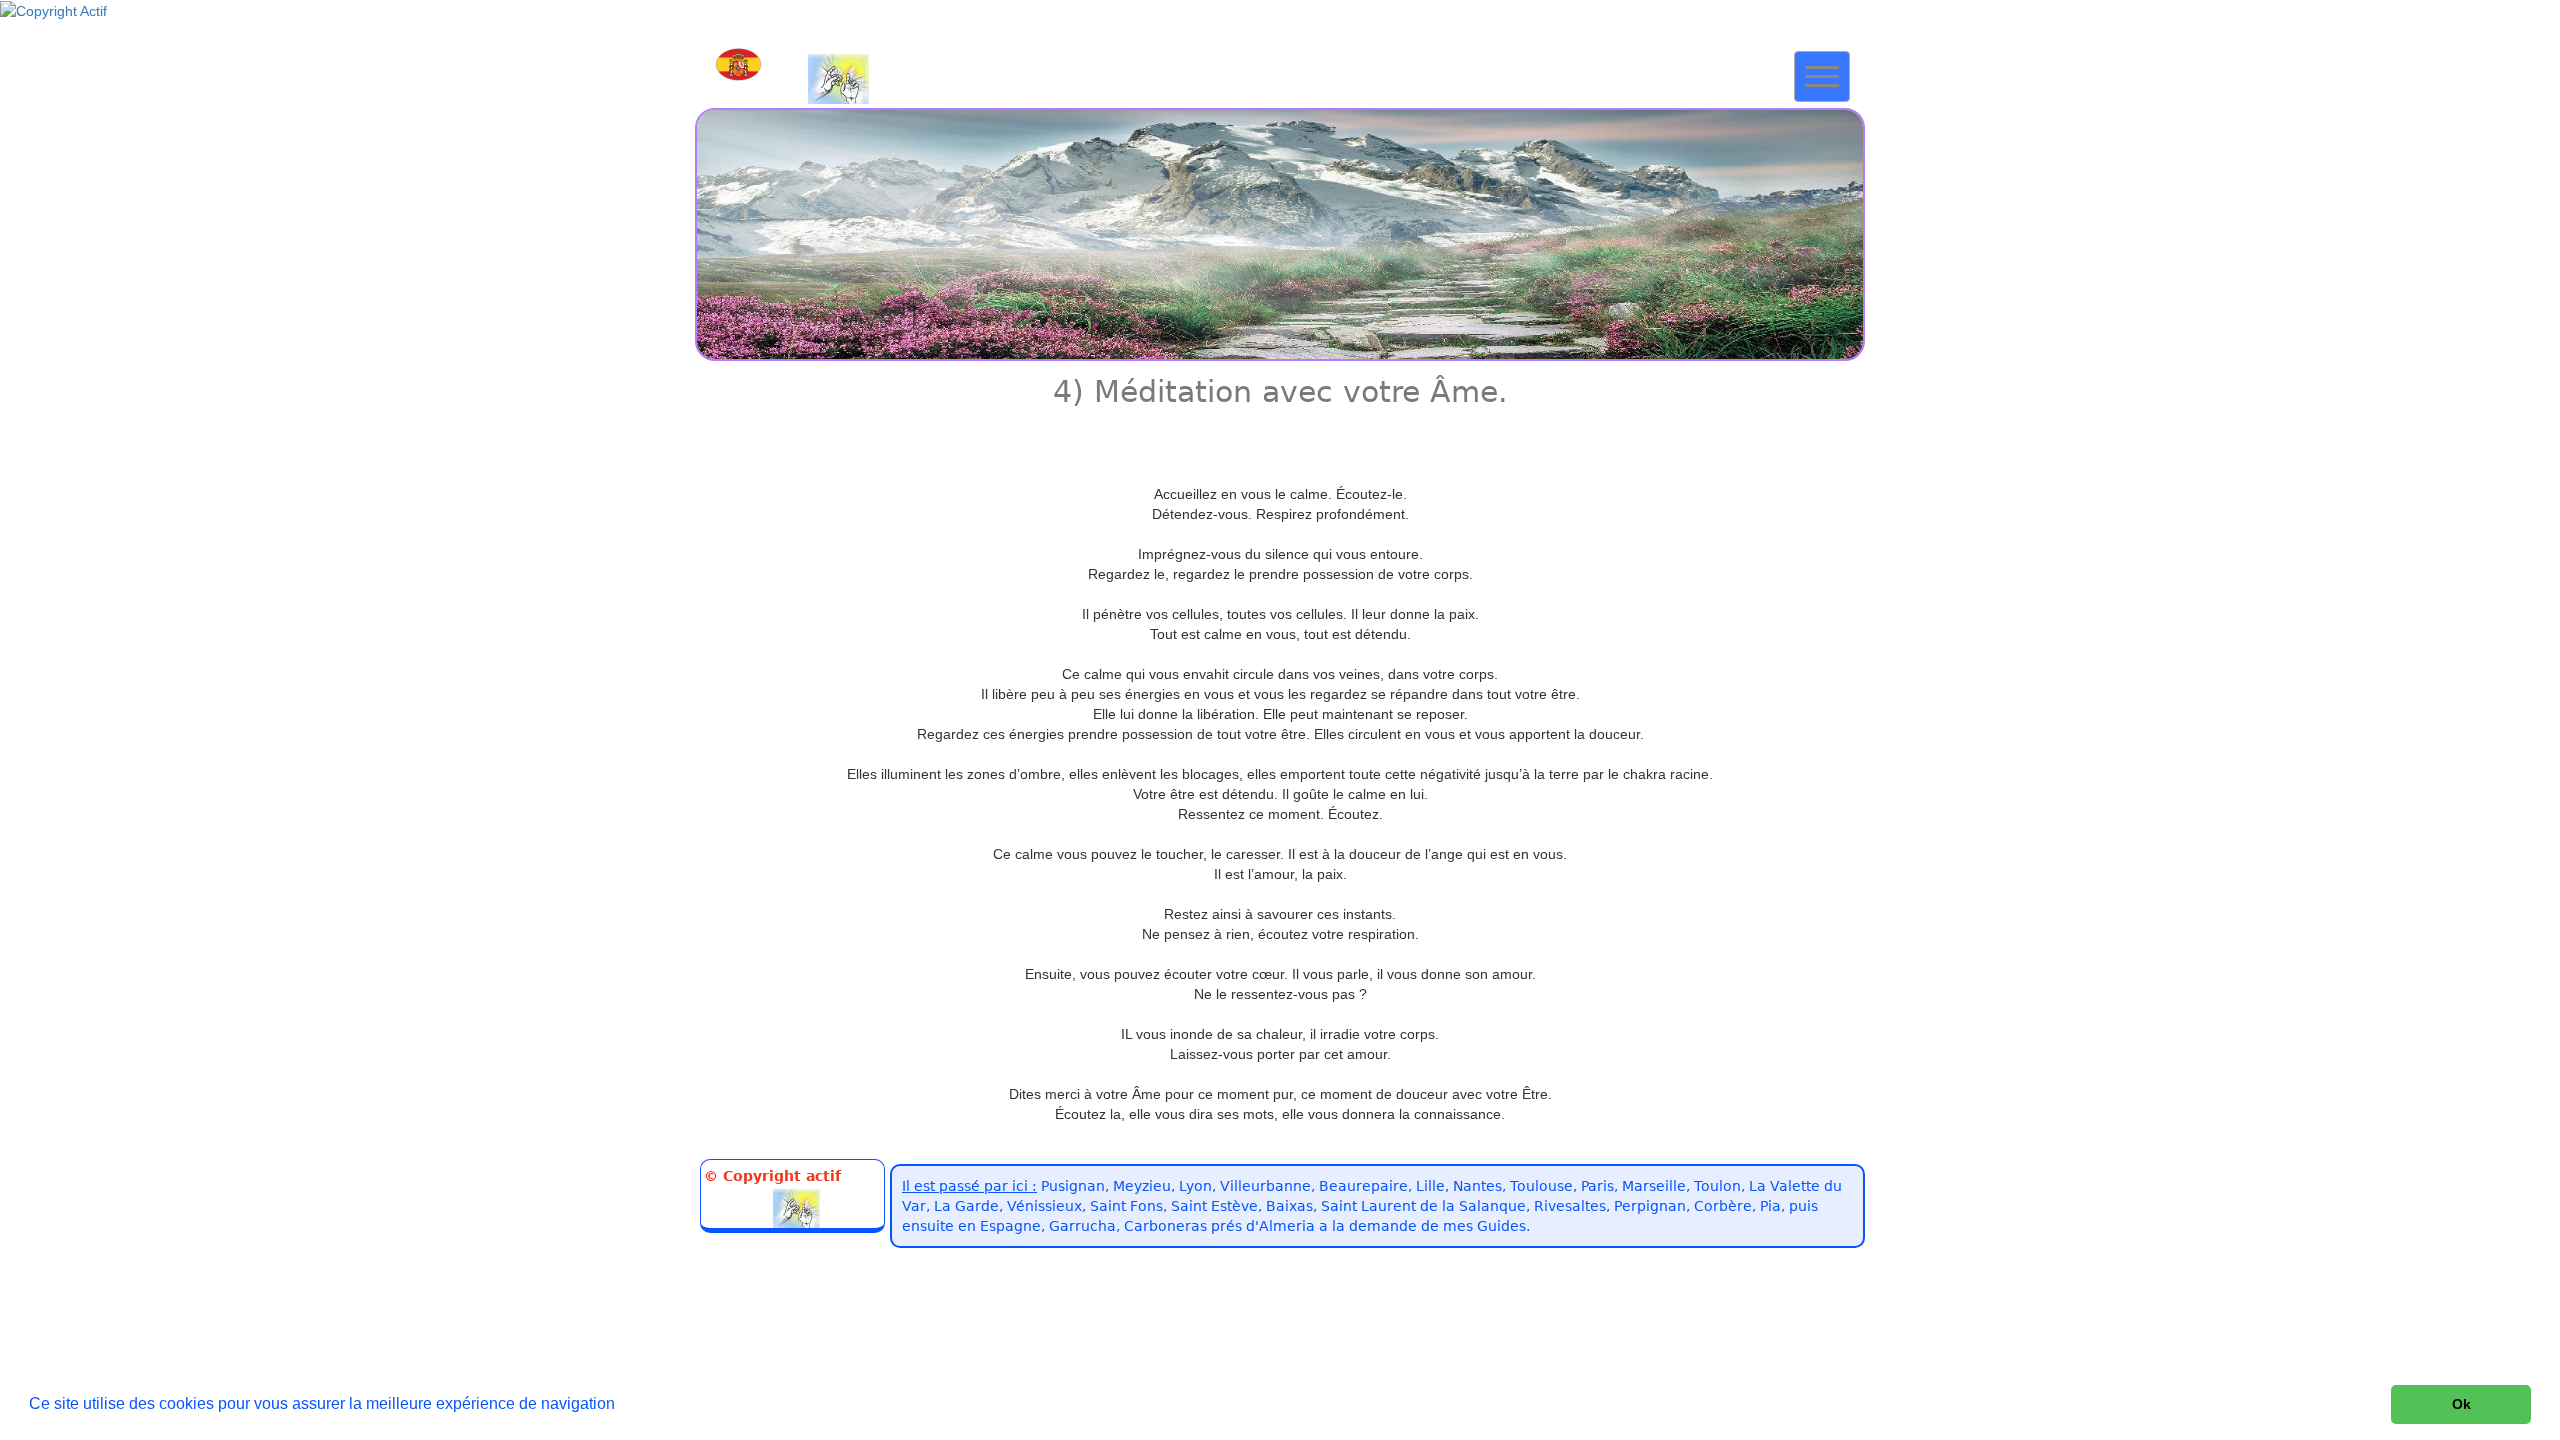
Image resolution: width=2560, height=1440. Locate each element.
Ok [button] (2461, 1404)
